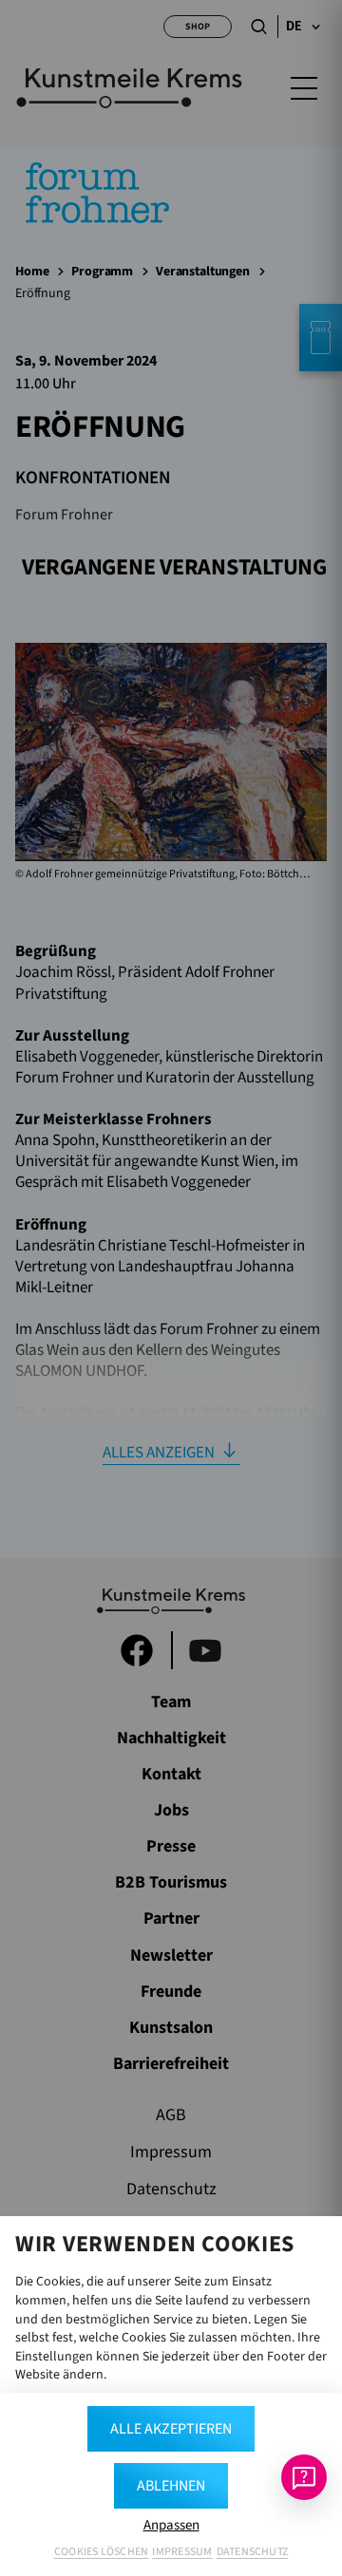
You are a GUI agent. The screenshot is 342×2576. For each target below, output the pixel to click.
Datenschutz (253, 2552)
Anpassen (171, 2525)
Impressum (182, 2552)
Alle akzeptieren (171, 2429)
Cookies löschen (102, 2552)
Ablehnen (171, 2486)
